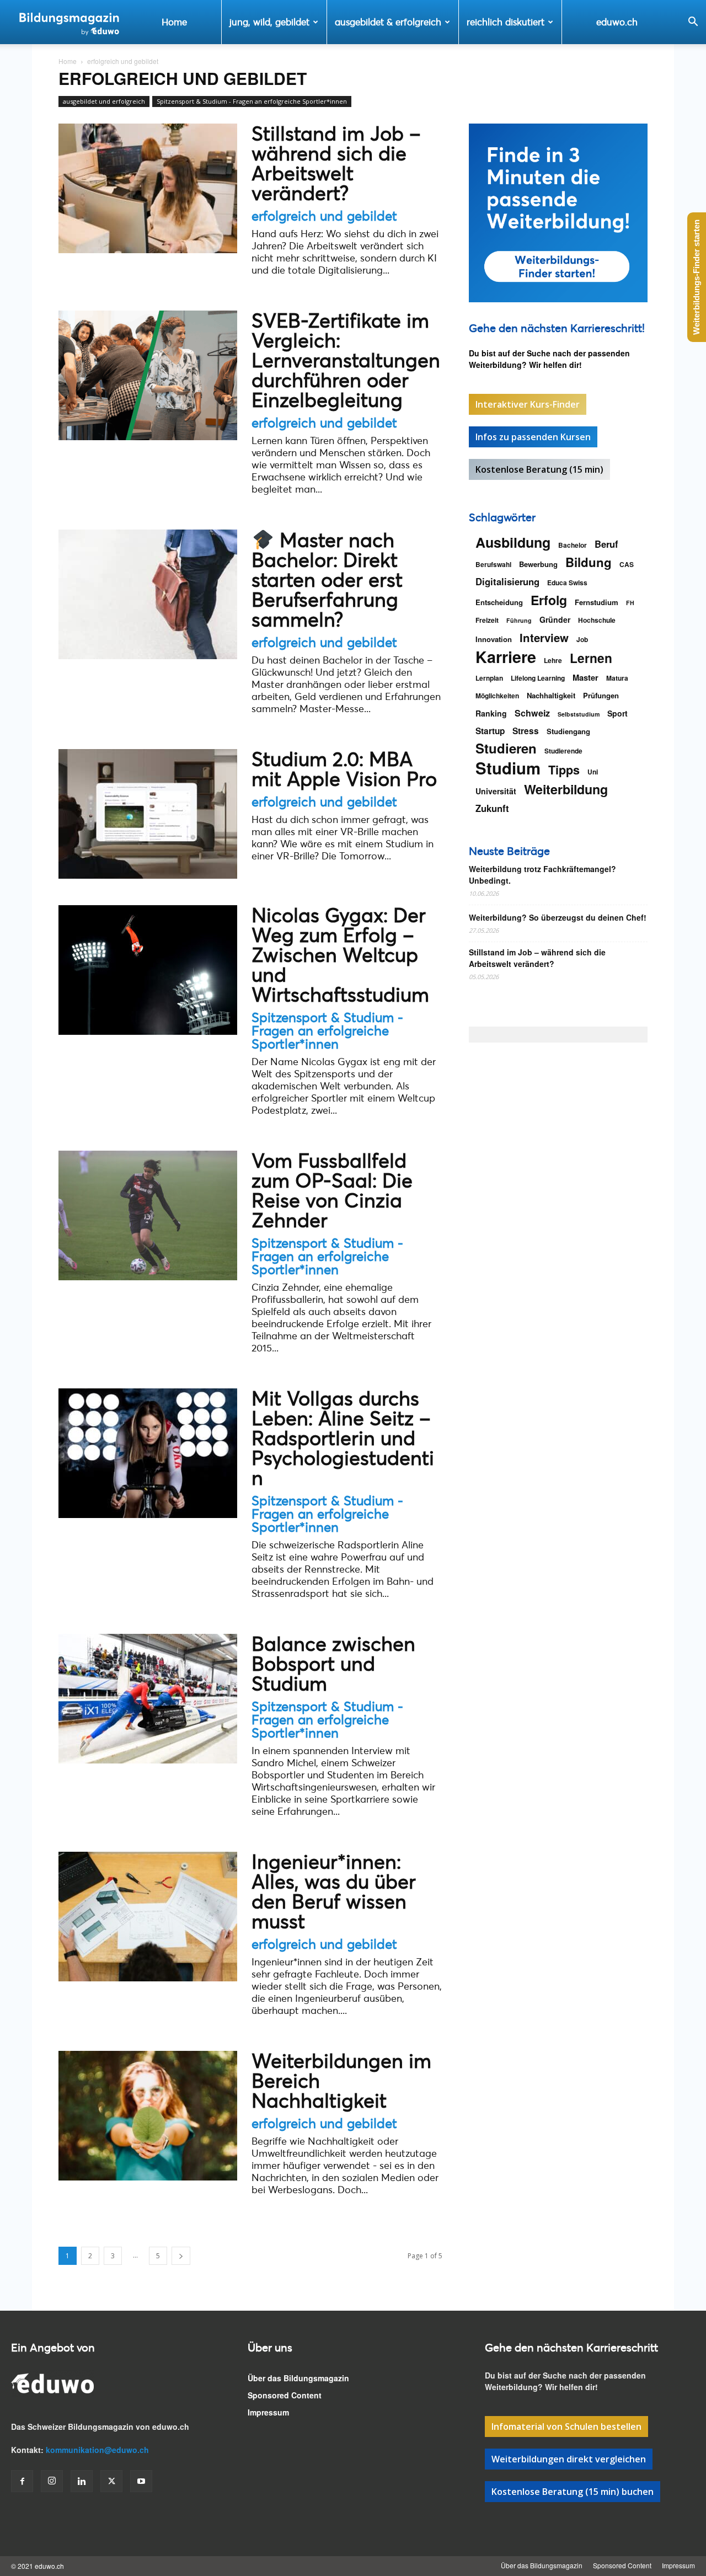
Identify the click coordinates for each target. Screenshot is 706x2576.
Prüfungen (601, 695)
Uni (593, 772)
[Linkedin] (82, 2481)
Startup (490, 731)
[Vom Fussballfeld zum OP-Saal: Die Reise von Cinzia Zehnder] (148, 1215)
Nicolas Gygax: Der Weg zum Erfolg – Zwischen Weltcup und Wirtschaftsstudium (340, 955)
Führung (519, 620)
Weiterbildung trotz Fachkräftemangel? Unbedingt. (542, 875)
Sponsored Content (285, 2395)
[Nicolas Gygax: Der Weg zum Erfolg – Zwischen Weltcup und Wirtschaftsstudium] (148, 970)
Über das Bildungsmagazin (298, 2378)
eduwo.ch (617, 22)
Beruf (606, 544)
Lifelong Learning (538, 678)
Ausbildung (513, 543)
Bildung (589, 562)
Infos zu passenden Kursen (533, 437)
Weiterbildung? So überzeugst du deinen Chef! (558, 917)
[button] (693, 23)
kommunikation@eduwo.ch (97, 2450)
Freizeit (487, 620)
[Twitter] (111, 2481)
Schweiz (532, 713)
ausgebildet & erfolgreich (388, 22)
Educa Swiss (567, 582)
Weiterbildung (566, 789)
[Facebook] (22, 2481)
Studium (508, 768)
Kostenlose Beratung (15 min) (539, 469)
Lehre (553, 660)
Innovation (494, 639)
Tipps (564, 770)
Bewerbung (538, 564)
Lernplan (489, 678)
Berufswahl (493, 564)
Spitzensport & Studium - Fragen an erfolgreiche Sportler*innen (252, 101)
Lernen (591, 658)
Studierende (563, 751)
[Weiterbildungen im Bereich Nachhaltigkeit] (148, 2116)
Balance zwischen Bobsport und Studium (333, 1663)
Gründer (555, 619)
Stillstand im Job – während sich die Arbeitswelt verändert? (336, 163)
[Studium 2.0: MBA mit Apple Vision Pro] (148, 814)
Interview (544, 637)
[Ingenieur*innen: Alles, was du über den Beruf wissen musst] (148, 1917)
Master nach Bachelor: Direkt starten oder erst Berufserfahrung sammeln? (327, 579)
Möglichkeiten (497, 696)
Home (174, 22)
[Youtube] (141, 2481)
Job (582, 639)
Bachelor (573, 545)
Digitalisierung (507, 582)
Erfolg (549, 600)
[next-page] (181, 2256)
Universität (496, 791)
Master (585, 678)
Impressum (268, 2412)
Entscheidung (499, 602)
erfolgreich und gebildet (324, 216)
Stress (526, 731)
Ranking (491, 713)
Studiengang (568, 731)
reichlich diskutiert (506, 22)
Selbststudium (579, 714)
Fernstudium (597, 602)
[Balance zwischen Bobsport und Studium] (148, 1699)
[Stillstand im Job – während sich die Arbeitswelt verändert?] (148, 188)
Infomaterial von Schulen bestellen (566, 2427)
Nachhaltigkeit (551, 695)
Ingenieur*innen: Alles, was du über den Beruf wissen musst (334, 1891)
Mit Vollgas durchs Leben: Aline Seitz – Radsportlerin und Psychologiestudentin (343, 1438)
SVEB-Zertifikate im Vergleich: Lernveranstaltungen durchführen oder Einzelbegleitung (346, 360)
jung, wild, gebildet (269, 22)
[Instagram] (52, 2481)
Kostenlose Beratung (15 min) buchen (573, 2492)
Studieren (506, 748)
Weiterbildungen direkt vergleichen (569, 2459)
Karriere (506, 657)
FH (630, 603)
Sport (617, 713)
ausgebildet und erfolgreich (104, 101)
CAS (627, 564)
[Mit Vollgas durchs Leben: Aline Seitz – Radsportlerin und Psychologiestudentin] (148, 1453)
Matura (617, 678)
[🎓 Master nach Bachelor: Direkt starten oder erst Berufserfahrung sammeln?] (148, 594)
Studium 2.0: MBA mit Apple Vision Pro (344, 769)
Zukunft (492, 808)
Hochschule (597, 620)
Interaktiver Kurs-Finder (528, 404)
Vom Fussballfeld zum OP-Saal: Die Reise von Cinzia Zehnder (332, 1190)
